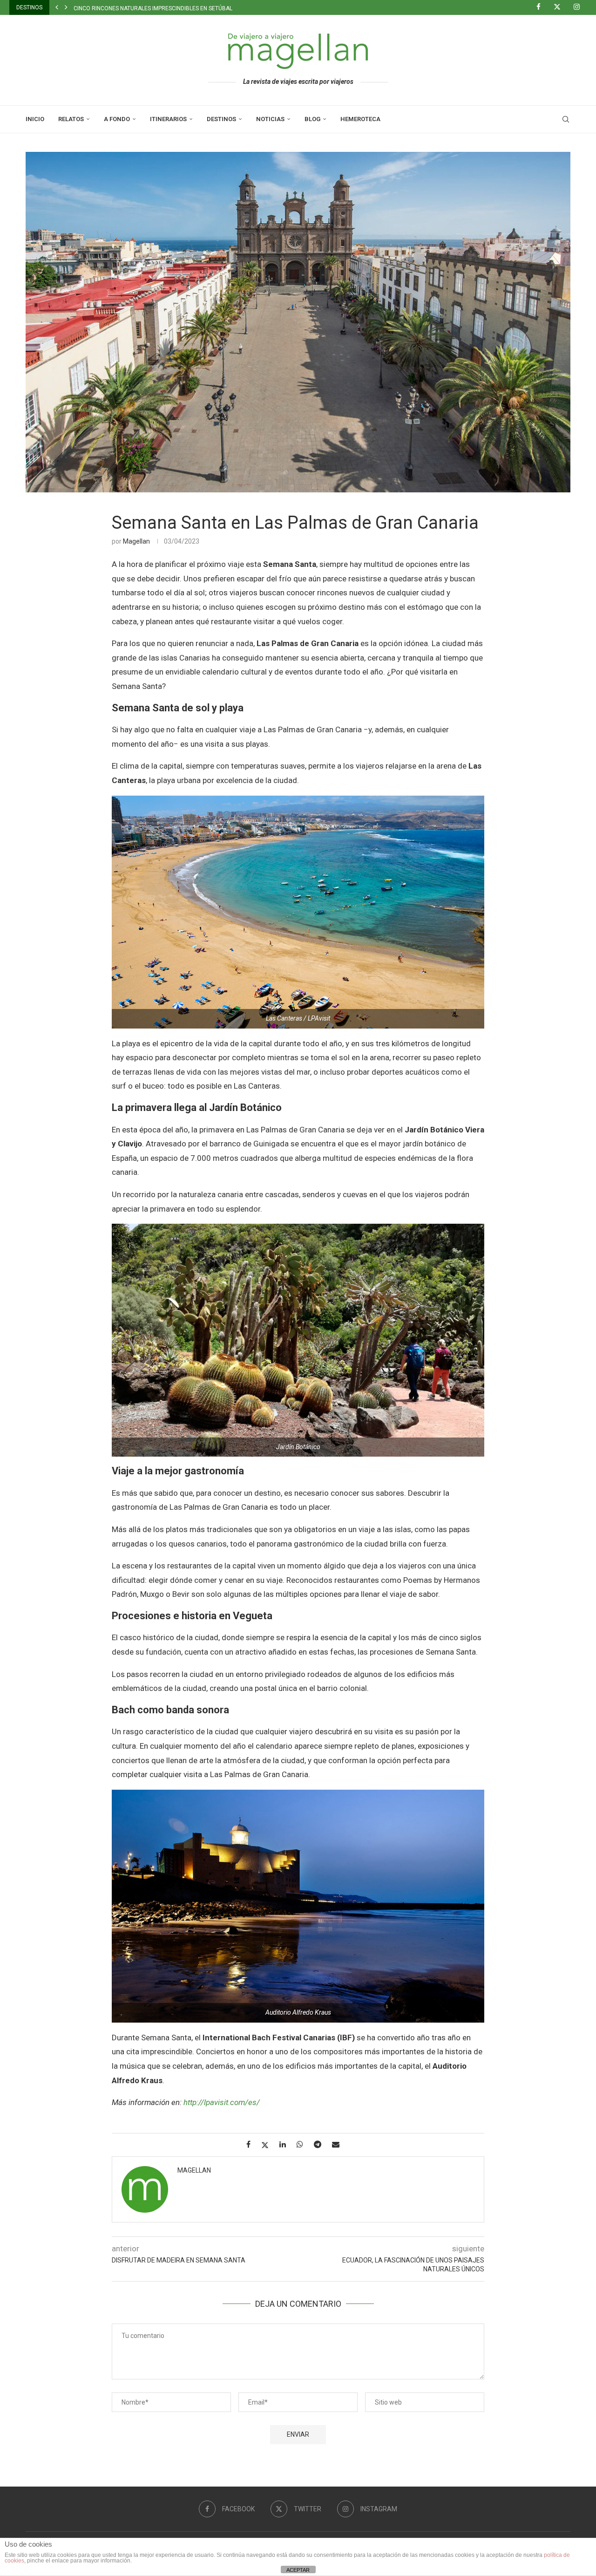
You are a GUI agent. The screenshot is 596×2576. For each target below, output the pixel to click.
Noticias (270, 119)
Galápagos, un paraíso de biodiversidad (132, 8)
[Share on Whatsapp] (303, 2144)
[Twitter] (561, 7)
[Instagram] (580, 7)
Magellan (136, 541)
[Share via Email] (339, 2144)
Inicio (35, 119)
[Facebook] (542, 7)
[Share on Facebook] (252, 2144)
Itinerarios (168, 119)
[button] (57, 7)
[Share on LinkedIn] (286, 2144)
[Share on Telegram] (321, 2144)
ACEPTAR (298, 2570)
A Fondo (117, 119)
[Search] (566, 119)
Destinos (221, 119)
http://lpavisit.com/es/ (222, 2102)
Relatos (71, 119)
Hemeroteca (360, 119)
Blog (312, 119)
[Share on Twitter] (268, 2145)
